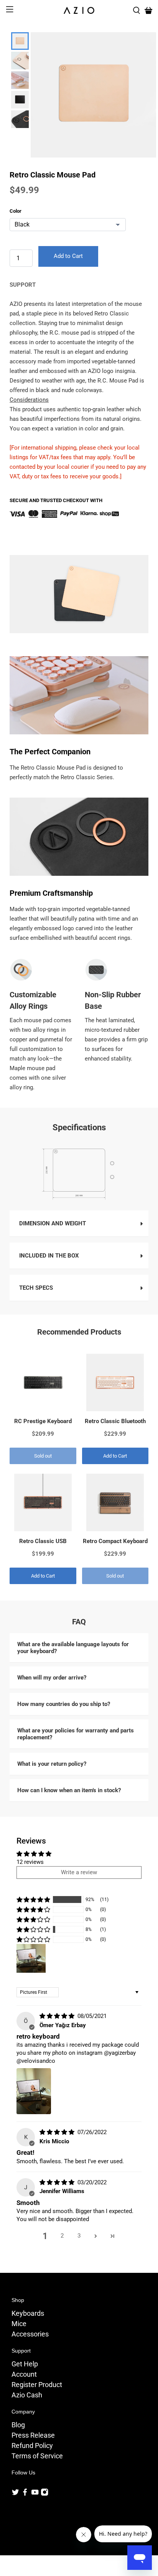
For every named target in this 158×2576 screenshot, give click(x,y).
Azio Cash (27, 2395)
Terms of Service (37, 2456)
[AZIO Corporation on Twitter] (15, 2494)
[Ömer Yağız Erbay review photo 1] (34, 2091)
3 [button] (79, 2236)
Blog (18, 2425)
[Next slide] (19, 118)
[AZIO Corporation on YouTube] (35, 2494)
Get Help (25, 2364)
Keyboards (28, 2313)
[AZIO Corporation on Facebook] (25, 2494)
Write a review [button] (79, 1872)
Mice (19, 2324)
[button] (33, 1900)
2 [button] (62, 2236)
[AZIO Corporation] (79, 10)
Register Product (37, 2385)
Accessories (30, 2334)
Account (24, 2374)
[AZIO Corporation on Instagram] (44, 2494)
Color (16, 211)
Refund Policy (32, 2445)
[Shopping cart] (148, 10)
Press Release (33, 2435)
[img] (57, 2016)
